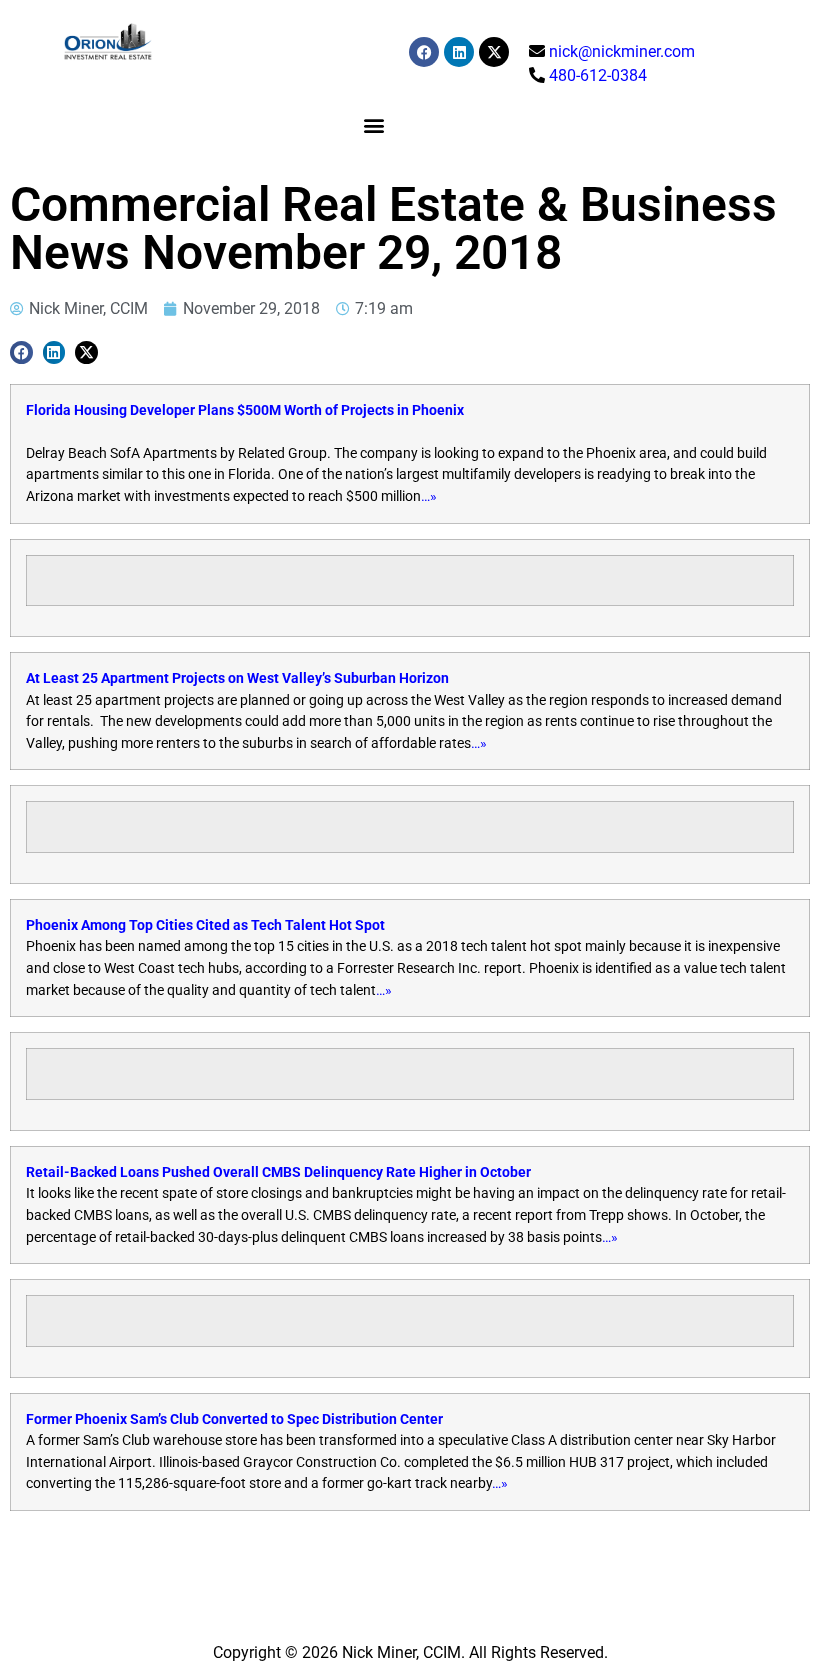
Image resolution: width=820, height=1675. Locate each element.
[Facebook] (424, 52)
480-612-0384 (598, 75)
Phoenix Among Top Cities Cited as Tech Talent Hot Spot (205, 925)
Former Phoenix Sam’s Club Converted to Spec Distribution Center (234, 1419)
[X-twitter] (494, 52)
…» (429, 496)
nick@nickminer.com (622, 51)
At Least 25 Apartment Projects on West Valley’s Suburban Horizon (237, 678)
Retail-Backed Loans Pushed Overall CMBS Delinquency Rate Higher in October (278, 1172)
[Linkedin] (459, 52)
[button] (373, 124)
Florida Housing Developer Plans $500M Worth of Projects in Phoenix (245, 410)
